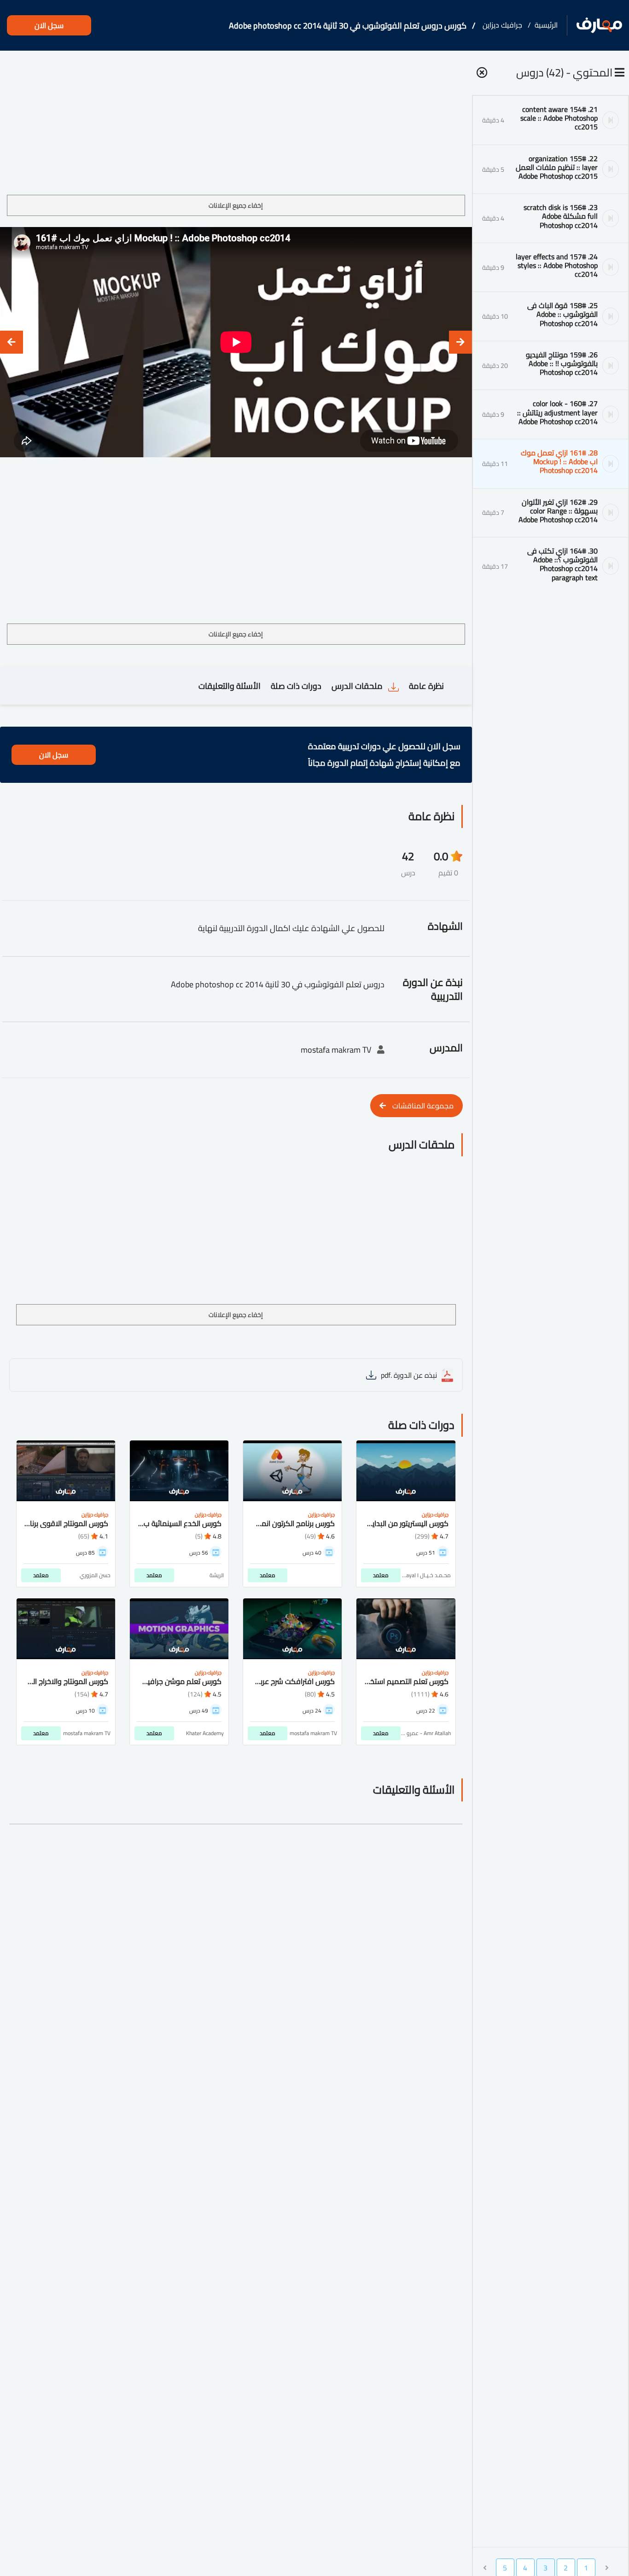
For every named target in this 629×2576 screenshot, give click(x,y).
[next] (12, 342)
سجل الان (49, 25)
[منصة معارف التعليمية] (599, 26)
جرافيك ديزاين (502, 25)
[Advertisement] (236, 126)
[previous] (460, 342)
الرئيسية (546, 25)
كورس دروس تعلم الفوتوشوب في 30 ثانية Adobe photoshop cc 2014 (348, 26)
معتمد (381, 1575)
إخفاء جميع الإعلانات (236, 205)
